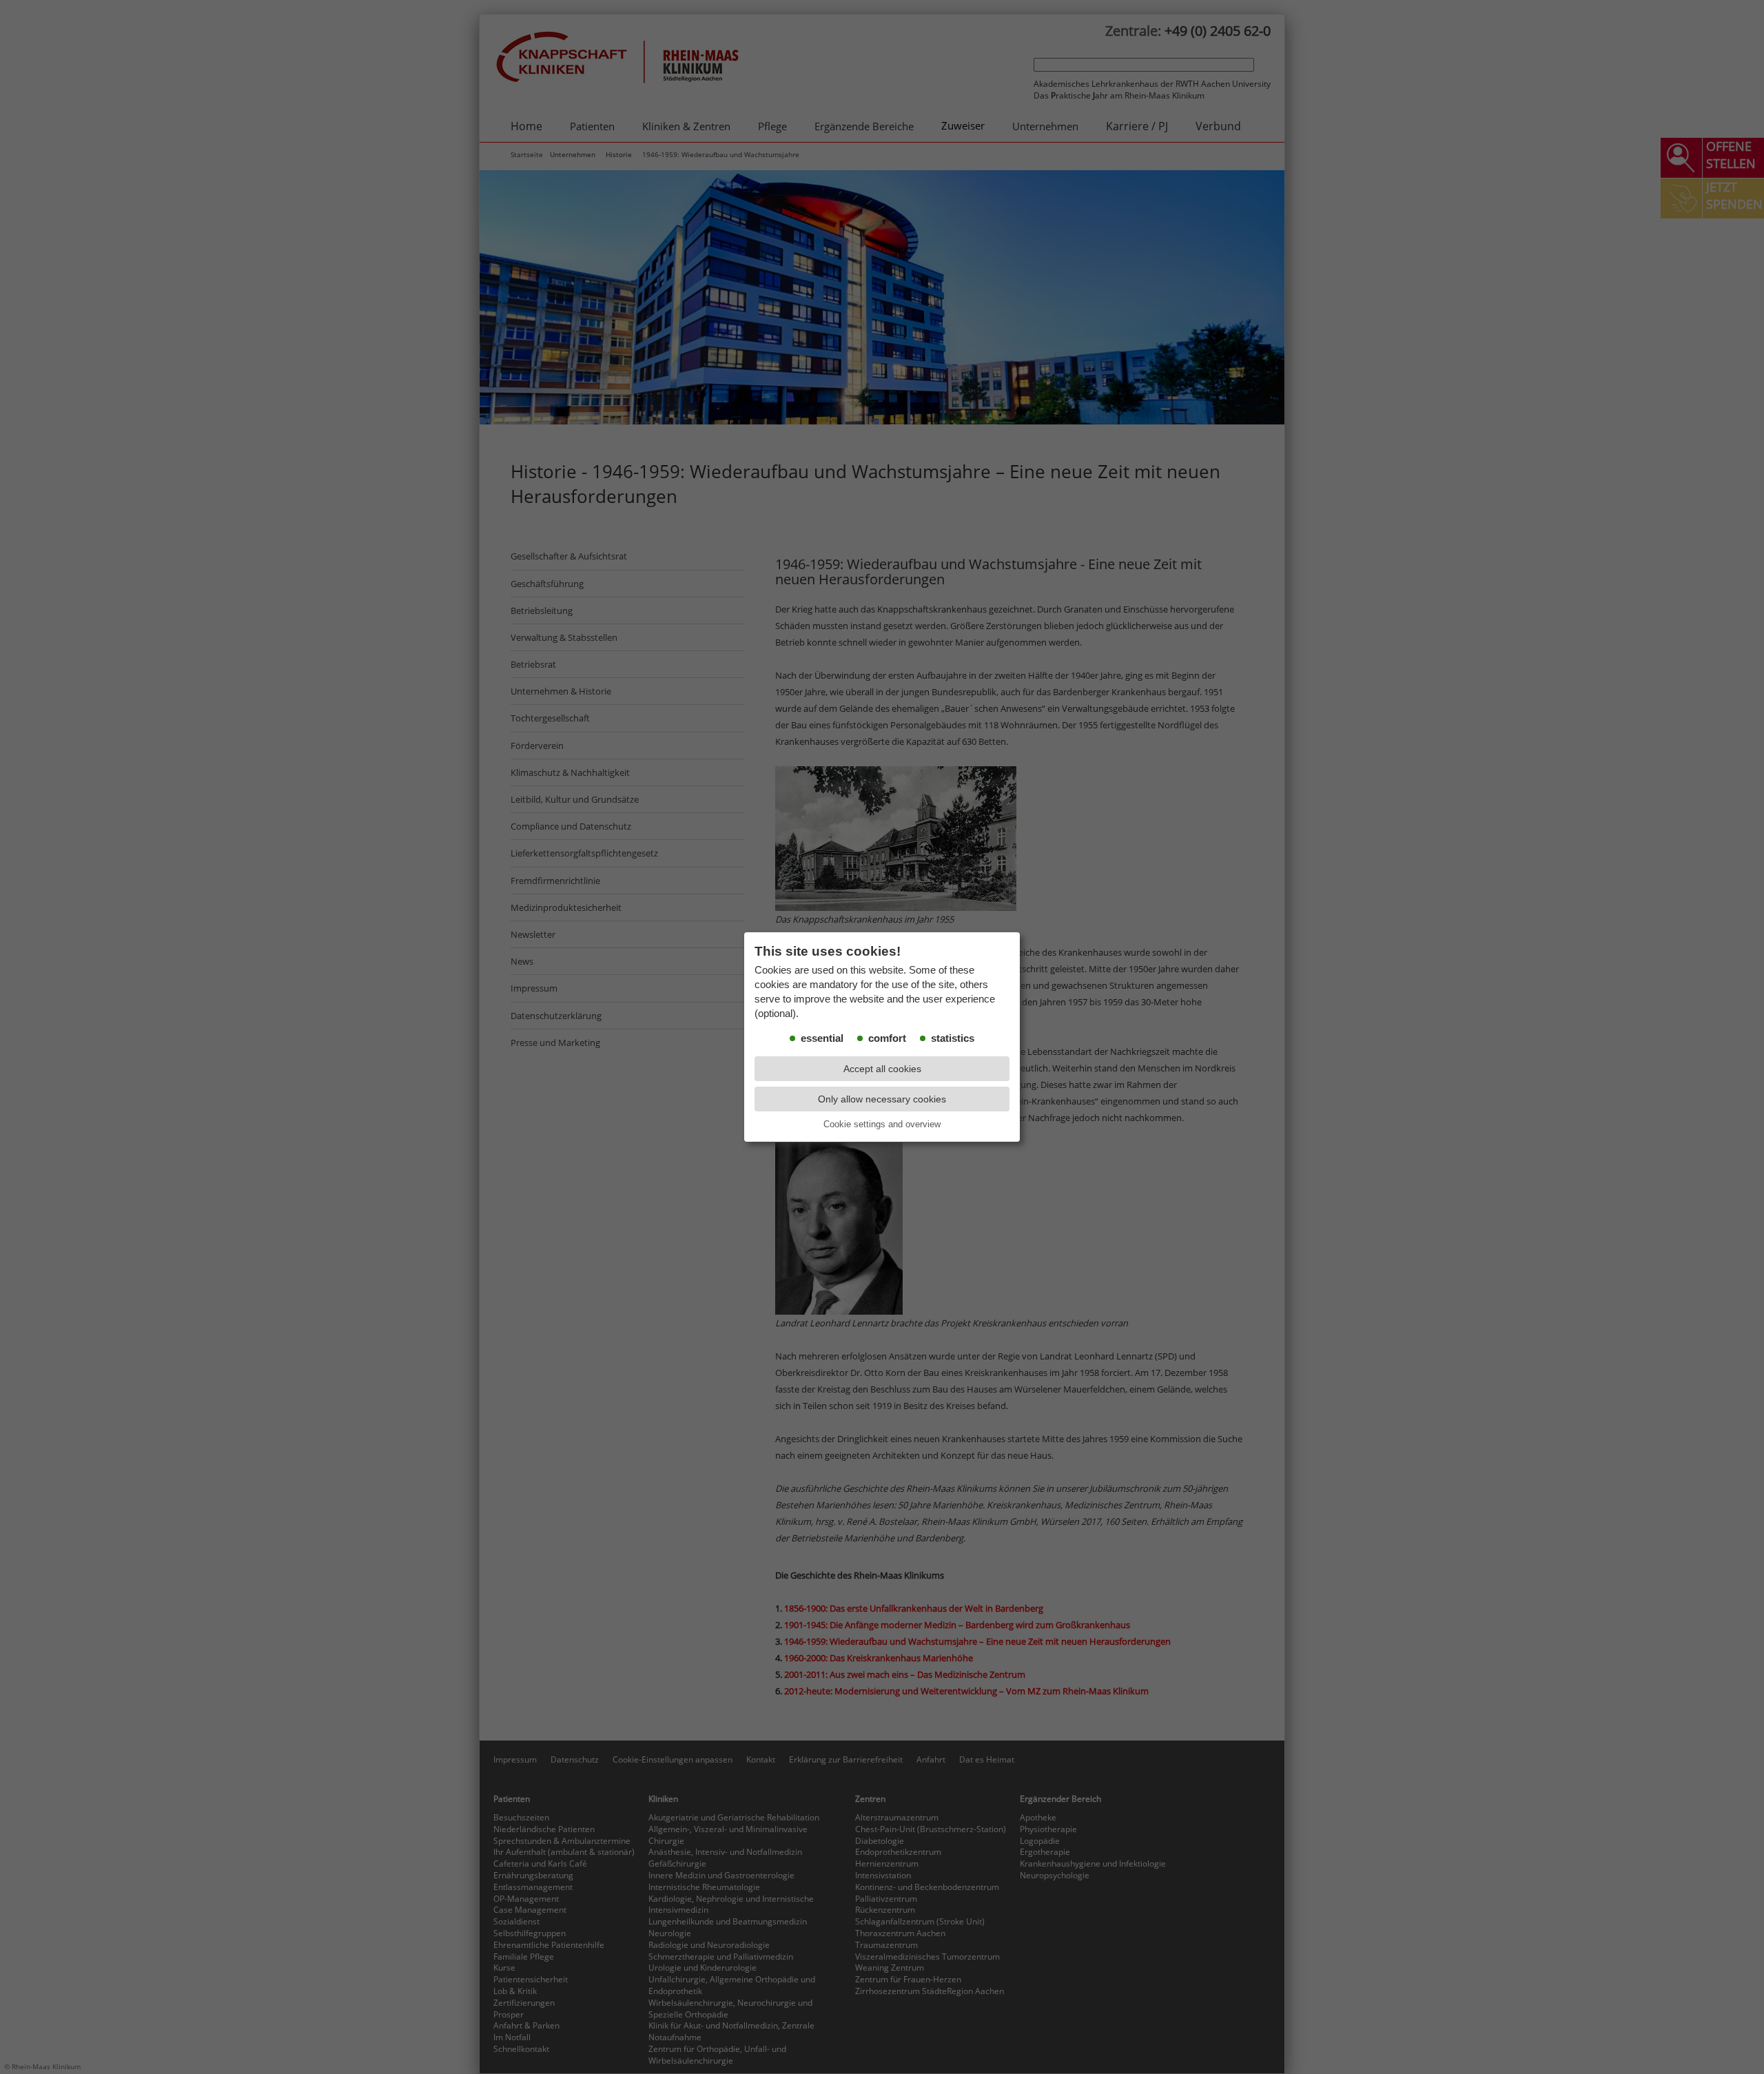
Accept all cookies (882, 1069)
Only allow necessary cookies (882, 1099)
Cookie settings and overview (882, 1124)
